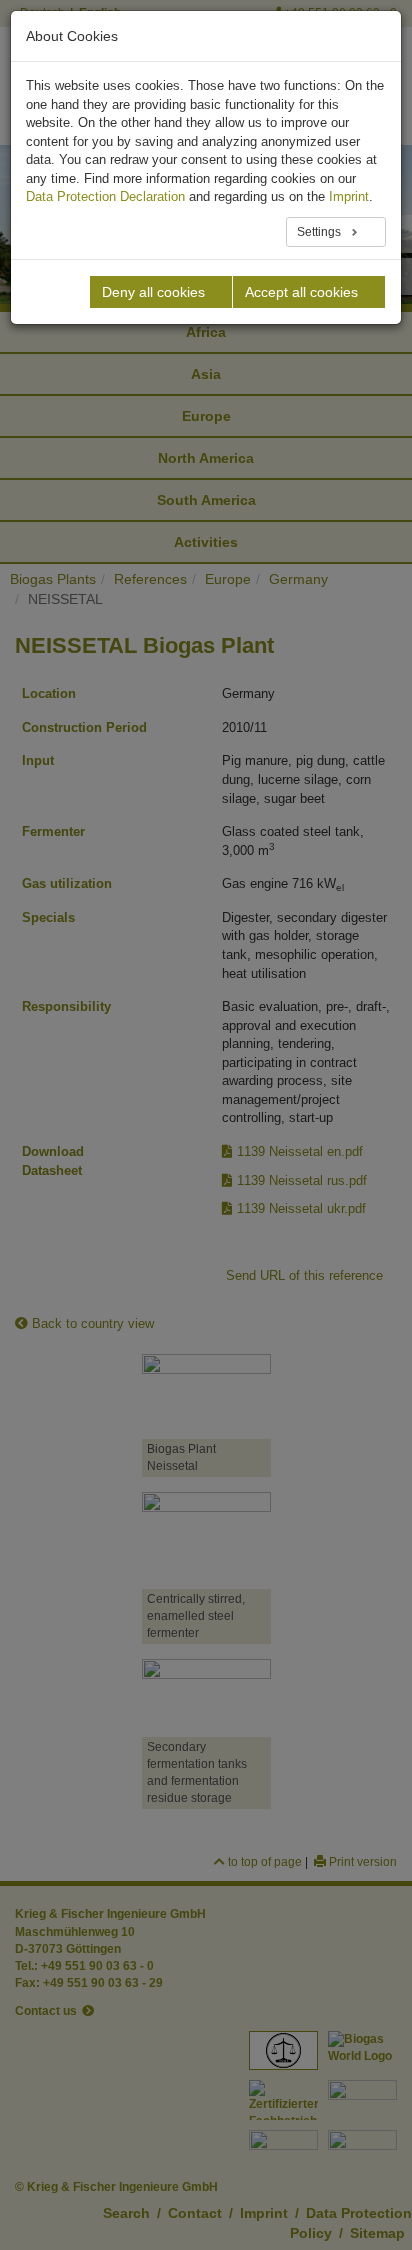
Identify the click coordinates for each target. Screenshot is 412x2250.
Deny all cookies (153, 292)
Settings (320, 232)
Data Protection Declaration (105, 196)
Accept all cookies (301, 292)
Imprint (349, 196)
